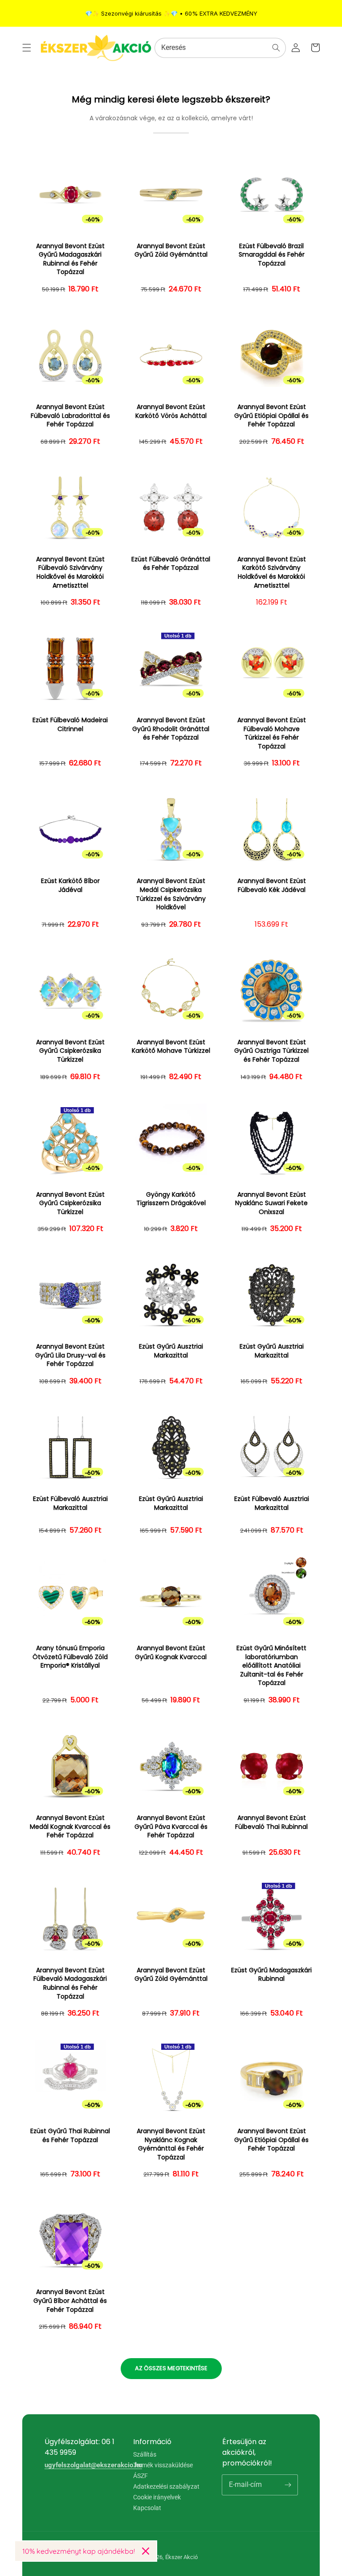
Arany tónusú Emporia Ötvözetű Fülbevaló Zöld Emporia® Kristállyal (70, 1657)
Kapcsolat (147, 2508)
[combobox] (220, 48)
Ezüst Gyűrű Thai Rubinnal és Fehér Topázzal (70, 2136)
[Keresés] (276, 48)
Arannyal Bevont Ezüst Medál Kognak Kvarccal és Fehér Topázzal (70, 1827)
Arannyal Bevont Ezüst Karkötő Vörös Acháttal (171, 411)
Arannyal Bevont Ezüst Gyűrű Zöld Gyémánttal (171, 251)
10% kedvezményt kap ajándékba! (79, 2551)
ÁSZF (140, 2476)
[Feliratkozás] (288, 2485)
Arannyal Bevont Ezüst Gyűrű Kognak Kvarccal (171, 1653)
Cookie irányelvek (157, 2497)
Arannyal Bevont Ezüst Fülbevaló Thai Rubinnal (271, 1822)
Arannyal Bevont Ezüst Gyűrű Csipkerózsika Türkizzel (70, 1051)
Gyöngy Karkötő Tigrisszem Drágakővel (171, 1199)
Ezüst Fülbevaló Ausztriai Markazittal (70, 1503)
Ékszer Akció (181, 2557)
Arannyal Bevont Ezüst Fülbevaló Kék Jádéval (272, 885)
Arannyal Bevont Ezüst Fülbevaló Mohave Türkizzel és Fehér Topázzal (272, 733)
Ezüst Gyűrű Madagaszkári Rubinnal (271, 1975)
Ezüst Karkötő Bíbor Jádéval (70, 885)
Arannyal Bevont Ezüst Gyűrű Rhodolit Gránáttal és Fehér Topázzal (171, 729)
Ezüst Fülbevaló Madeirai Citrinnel (70, 725)
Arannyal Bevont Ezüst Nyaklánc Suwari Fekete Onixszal (271, 1203)
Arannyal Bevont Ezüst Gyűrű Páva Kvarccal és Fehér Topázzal (171, 1827)
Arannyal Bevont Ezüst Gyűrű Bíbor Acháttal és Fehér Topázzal (70, 2301)
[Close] (146, 2551)
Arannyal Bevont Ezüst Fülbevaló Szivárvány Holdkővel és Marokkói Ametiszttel (70, 572)
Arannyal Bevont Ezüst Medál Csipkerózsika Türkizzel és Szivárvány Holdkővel (171, 894)
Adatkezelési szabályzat (166, 2486)
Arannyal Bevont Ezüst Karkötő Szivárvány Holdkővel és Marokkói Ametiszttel (272, 572)
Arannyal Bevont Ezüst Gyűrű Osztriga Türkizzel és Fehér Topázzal (271, 1051)
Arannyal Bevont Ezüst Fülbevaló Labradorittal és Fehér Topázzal (70, 416)
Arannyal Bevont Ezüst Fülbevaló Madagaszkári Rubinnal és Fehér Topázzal (70, 1983)
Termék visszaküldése (163, 2465)
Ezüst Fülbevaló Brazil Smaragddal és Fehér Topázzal (272, 255)
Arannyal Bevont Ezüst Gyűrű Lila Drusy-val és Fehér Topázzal (70, 1355)
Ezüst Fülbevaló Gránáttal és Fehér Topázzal (171, 564)
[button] (27, 48)
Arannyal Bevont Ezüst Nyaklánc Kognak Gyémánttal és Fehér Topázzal (171, 2144)
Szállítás (145, 2455)
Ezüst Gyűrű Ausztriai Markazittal (171, 1351)
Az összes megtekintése (171, 2368)
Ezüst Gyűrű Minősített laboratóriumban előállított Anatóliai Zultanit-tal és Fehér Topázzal (271, 1666)
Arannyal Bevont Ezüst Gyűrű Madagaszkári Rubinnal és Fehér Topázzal (70, 259)
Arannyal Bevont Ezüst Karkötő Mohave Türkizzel (171, 1047)
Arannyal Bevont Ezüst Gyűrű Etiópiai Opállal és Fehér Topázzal (271, 416)
